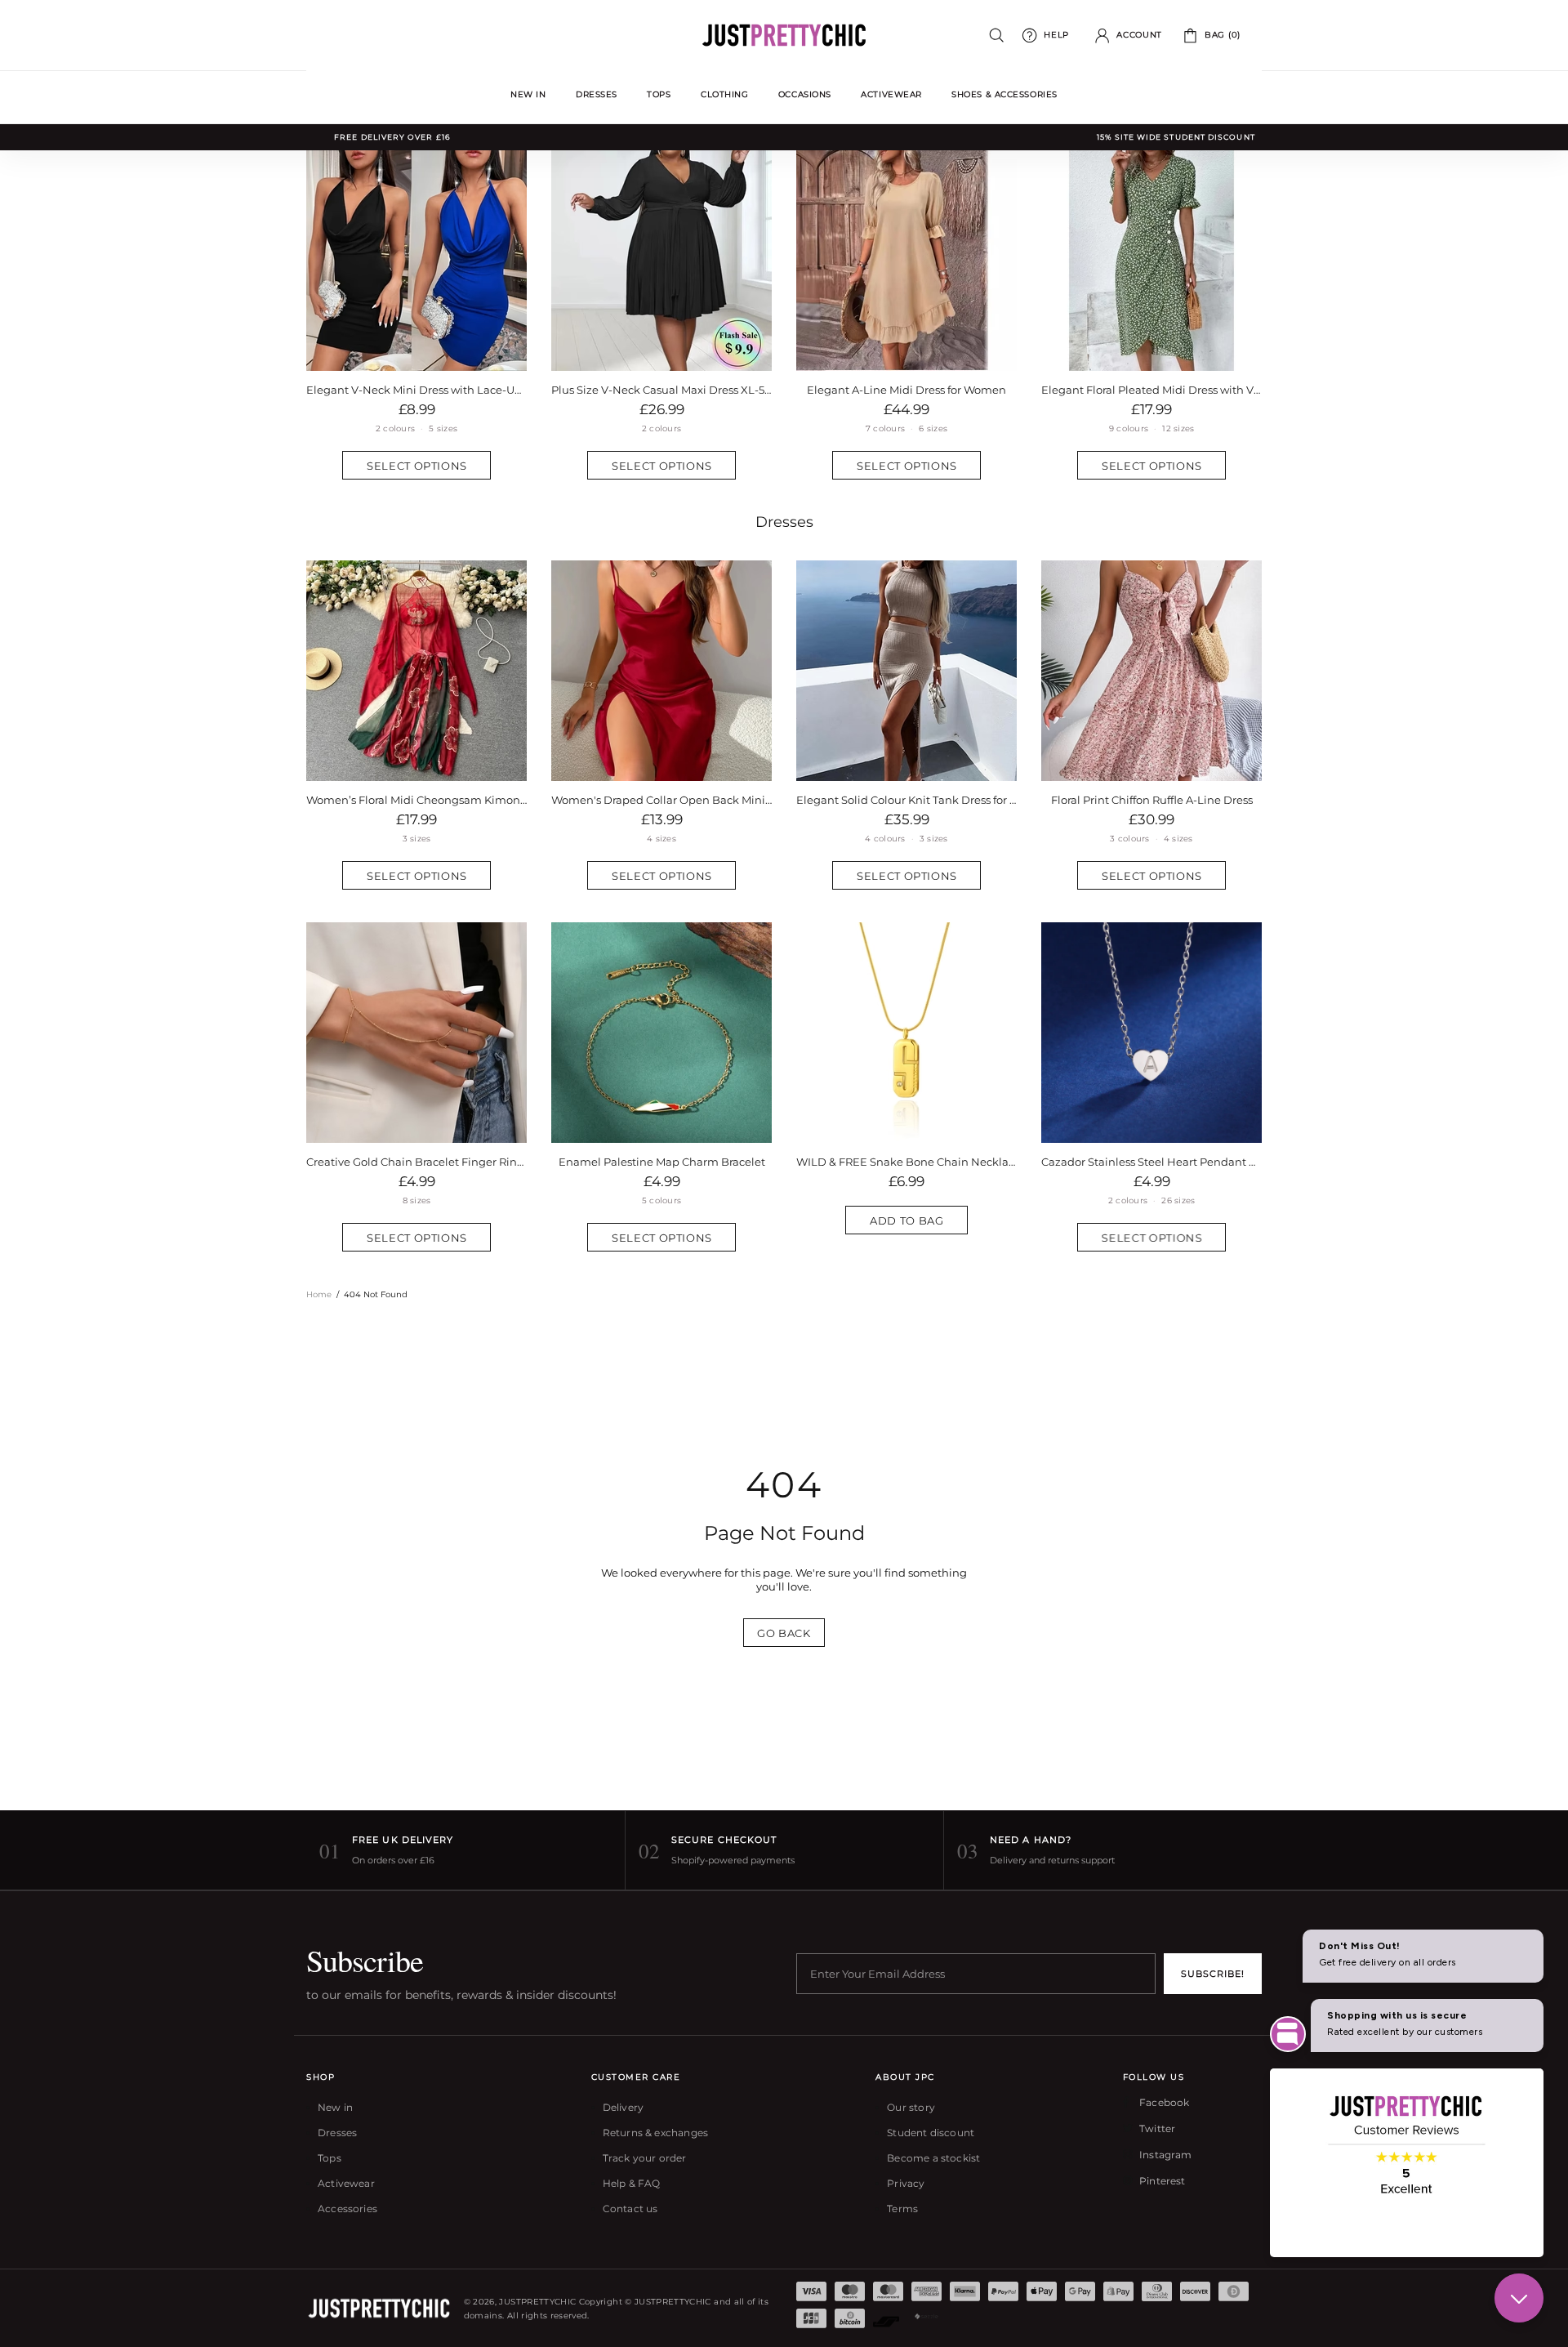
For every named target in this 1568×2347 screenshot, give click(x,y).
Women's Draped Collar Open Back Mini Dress (661, 800)
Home (319, 1294)
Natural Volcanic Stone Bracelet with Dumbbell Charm (416, 1162)
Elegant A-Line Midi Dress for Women (906, 390)
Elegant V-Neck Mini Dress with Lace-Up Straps (416, 390)
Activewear (346, 2183)
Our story (911, 2107)
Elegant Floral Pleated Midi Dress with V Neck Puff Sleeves (1151, 390)
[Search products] (997, 36)
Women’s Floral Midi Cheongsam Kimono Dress (416, 800)
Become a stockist (933, 2158)
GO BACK (784, 1633)
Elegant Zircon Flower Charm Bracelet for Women (1151, 1162)
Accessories (347, 2209)
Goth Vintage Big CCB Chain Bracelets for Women (906, 1162)
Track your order (645, 2158)
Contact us (630, 2209)
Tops (330, 2158)
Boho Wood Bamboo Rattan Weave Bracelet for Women (661, 1162)
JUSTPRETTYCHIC (784, 35)
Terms (902, 2209)
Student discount (931, 2133)
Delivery (623, 2107)
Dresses (784, 522)
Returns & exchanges (655, 2133)
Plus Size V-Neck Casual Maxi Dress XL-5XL (661, 390)
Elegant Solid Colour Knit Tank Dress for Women (906, 800)
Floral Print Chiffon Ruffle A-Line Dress (1152, 800)
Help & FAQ (632, 2183)
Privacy (906, 2183)
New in (335, 2107)
